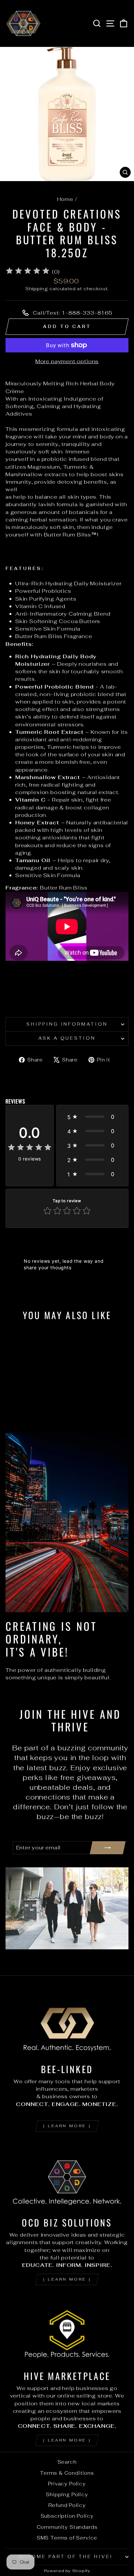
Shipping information (67, 1024)
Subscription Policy (67, 2516)
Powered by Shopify (67, 2571)
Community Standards (67, 2527)
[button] (92, 1117)
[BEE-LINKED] (67, 2023)
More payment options (67, 361)
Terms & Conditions (67, 2473)
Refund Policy (67, 2505)
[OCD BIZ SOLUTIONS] (67, 2177)
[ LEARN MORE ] (67, 2126)
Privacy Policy (67, 2484)
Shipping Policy (67, 2494)
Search (67, 2462)
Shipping (37, 289)
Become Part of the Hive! (65, 2557)
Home (65, 199)
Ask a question (67, 1038)
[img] (28, 272)
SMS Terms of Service (67, 2538)
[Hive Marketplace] (67, 2330)
